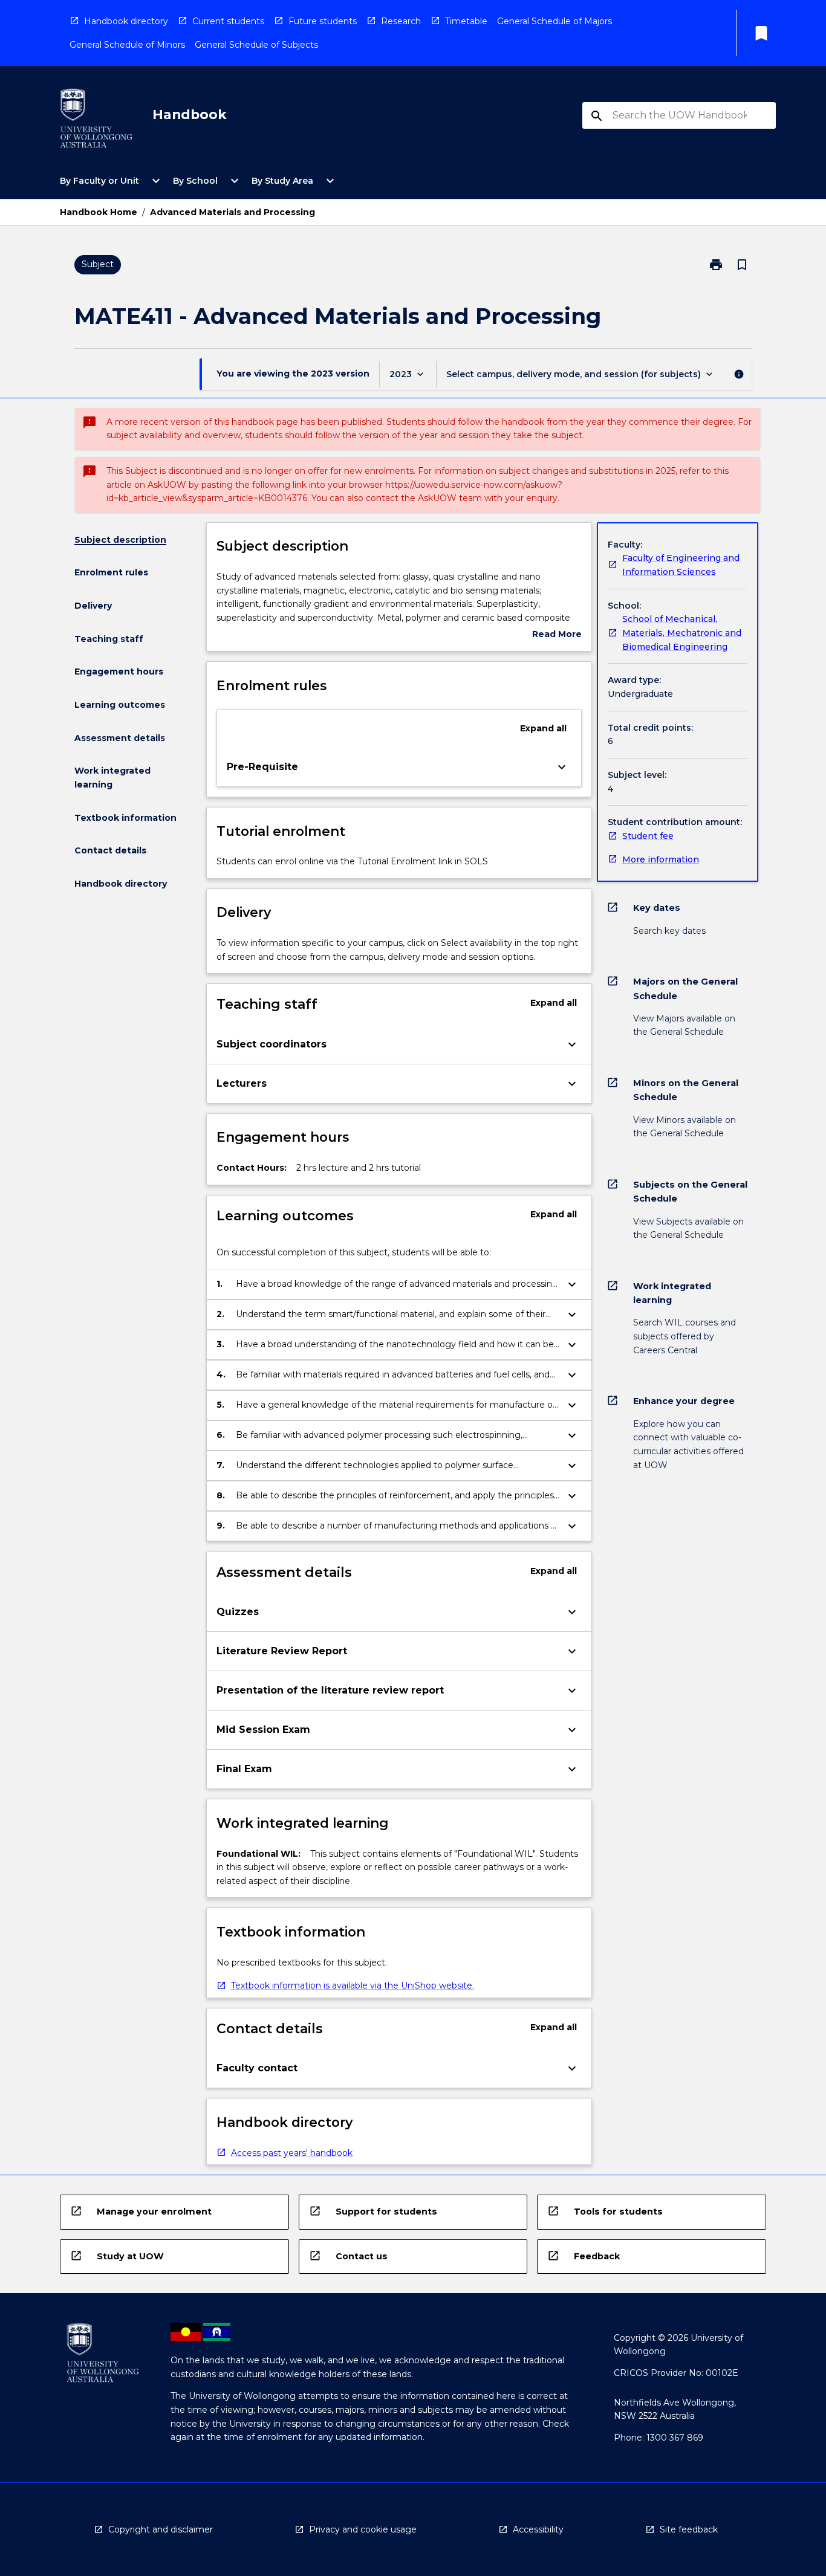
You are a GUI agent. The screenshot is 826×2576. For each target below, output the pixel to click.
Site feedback (689, 2529)
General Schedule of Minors (127, 45)
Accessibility (538, 2529)
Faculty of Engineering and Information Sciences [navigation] (681, 565)
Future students (323, 21)
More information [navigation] (661, 859)
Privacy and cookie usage (363, 2529)
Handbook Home (99, 212)
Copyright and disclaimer (161, 2529)
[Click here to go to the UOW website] (96, 121)
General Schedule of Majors (554, 21)
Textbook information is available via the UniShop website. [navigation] (353, 1985)
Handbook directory (126, 21)
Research (401, 21)
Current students (228, 21)
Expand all (543, 728)
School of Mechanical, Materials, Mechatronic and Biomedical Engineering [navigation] (682, 633)
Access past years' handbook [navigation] (292, 2153)
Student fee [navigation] (648, 836)
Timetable (466, 21)
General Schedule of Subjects (256, 45)
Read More (557, 635)
